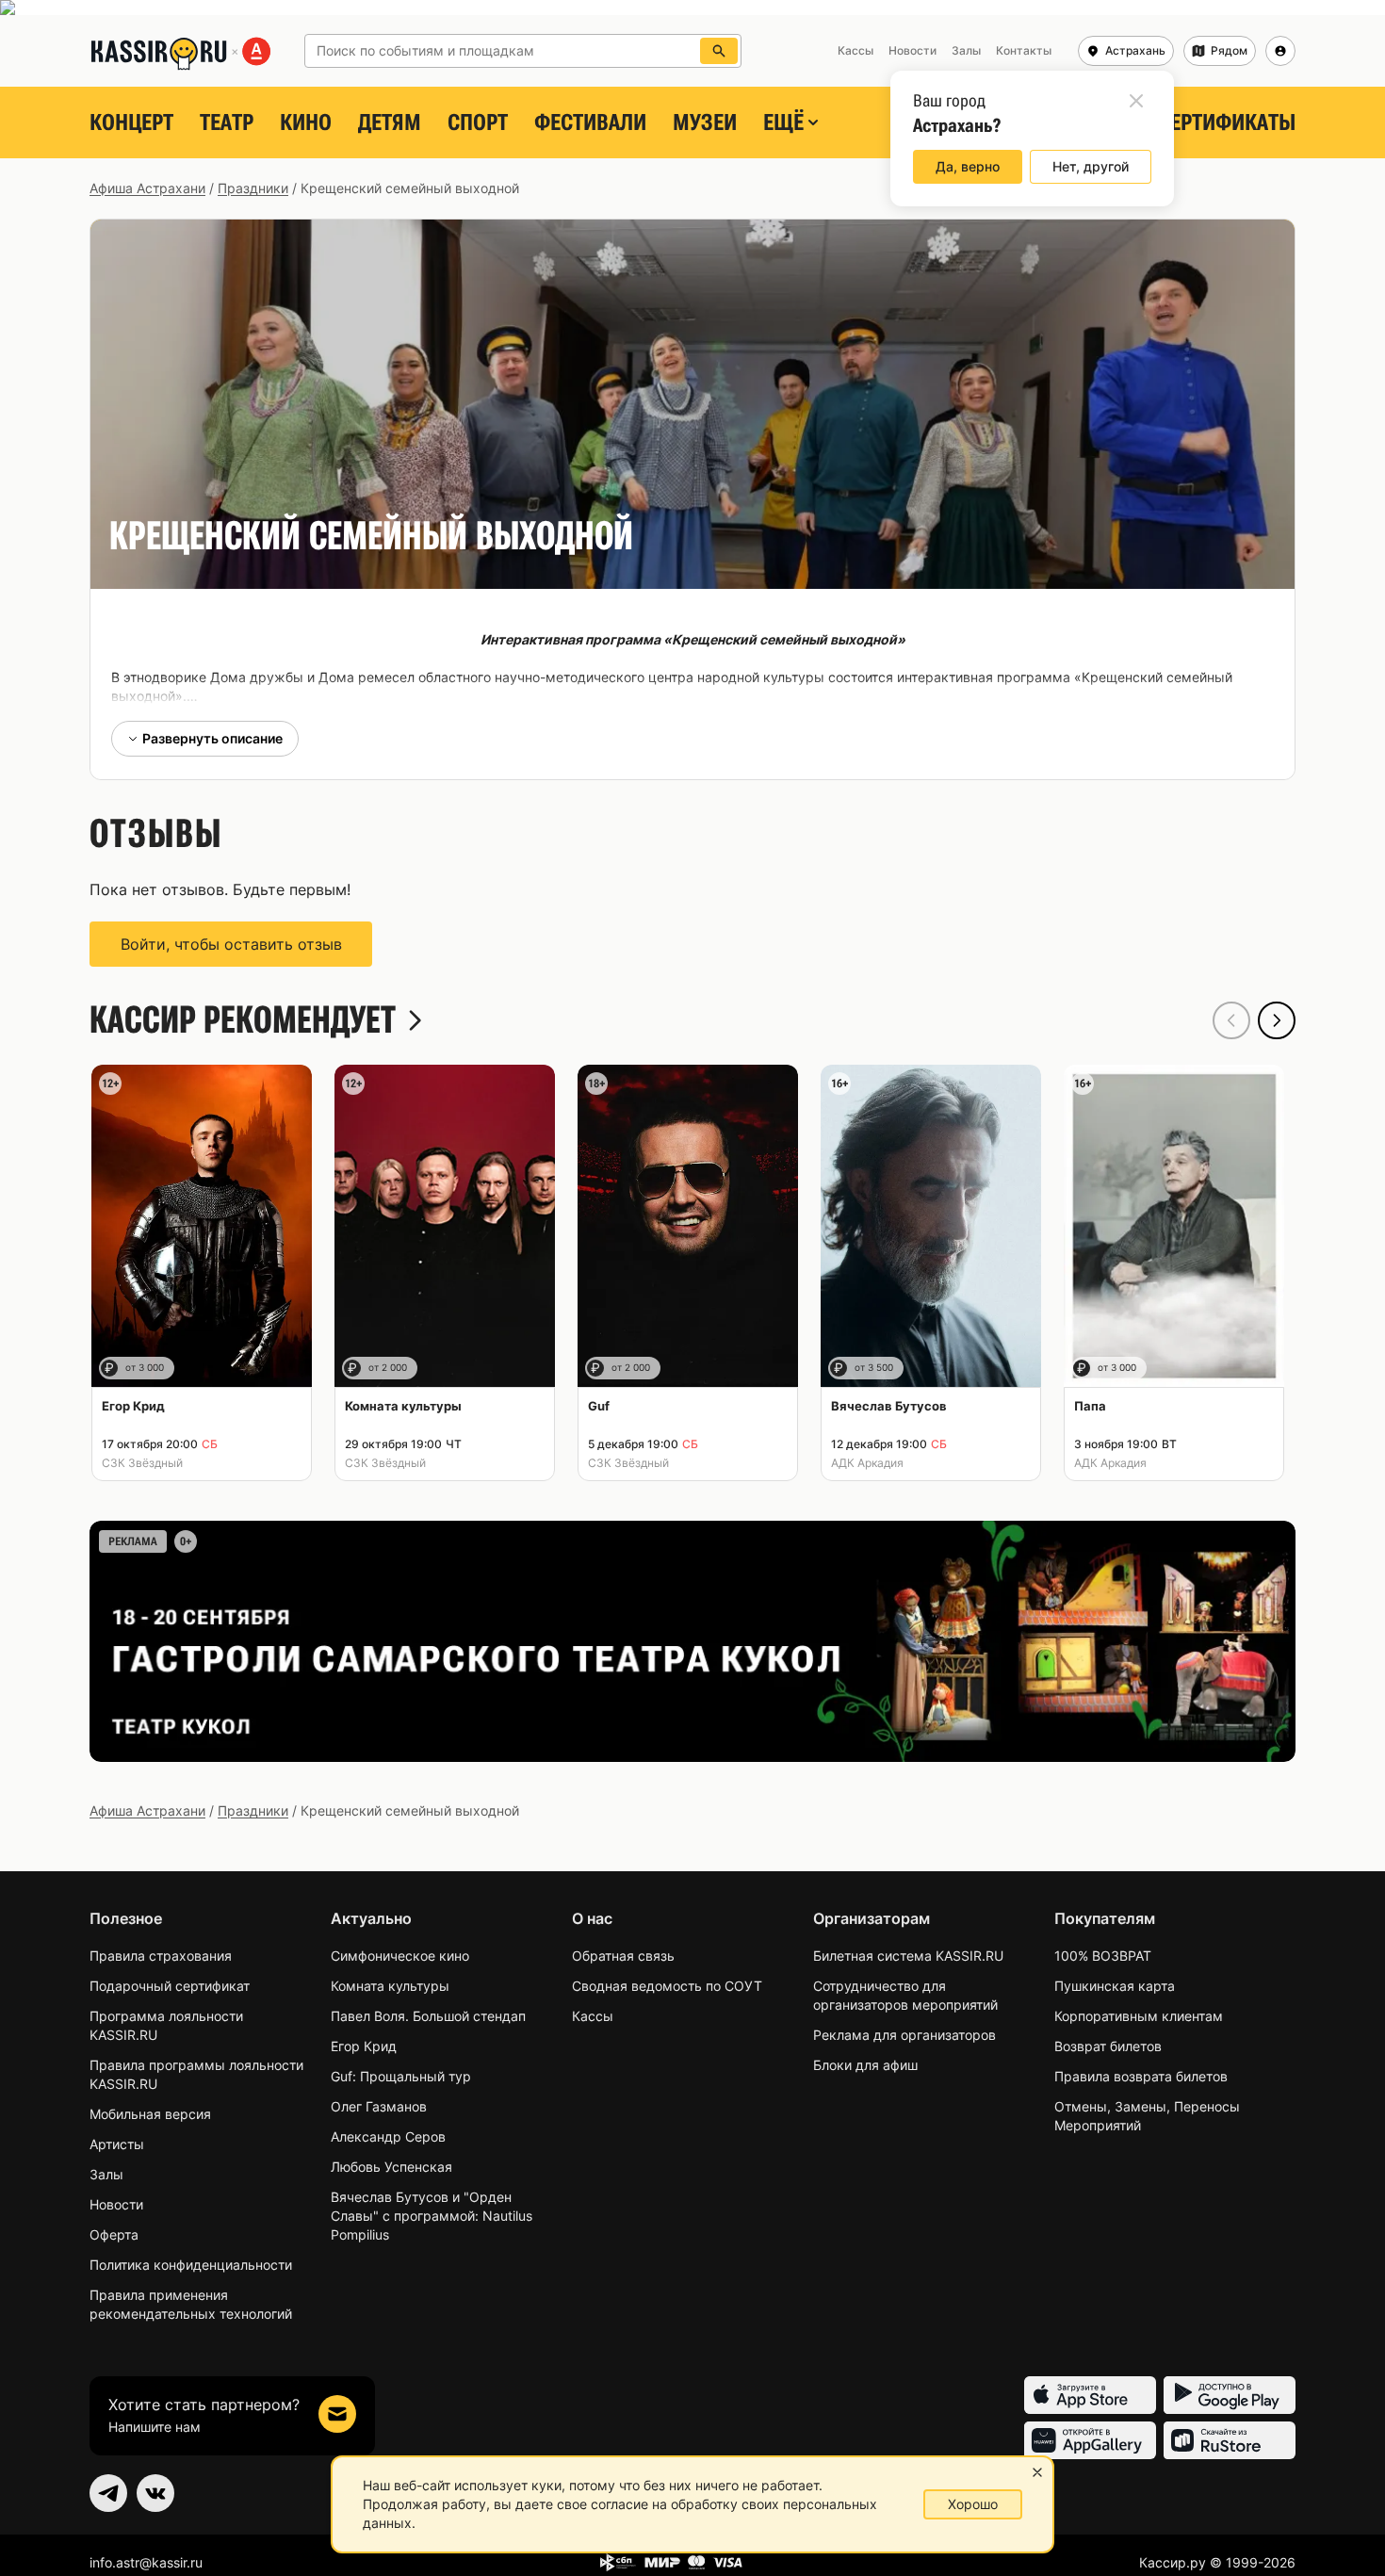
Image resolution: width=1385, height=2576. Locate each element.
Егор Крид (364, 2046)
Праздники (253, 188)
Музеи (705, 122)
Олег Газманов (379, 2106)
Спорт (478, 122)
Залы (106, 2174)
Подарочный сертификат (170, 1986)
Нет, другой (1091, 166)
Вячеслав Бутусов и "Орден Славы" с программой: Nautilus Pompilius (432, 2216)
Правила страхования (161, 1956)
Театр (227, 122)
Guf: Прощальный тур (401, 2076)
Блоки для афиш (865, 2065)
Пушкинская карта (1115, 1986)
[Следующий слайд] (1277, 1020)
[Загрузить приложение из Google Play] (1230, 2395)
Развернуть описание (212, 738)
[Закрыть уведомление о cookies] (1037, 2472)
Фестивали (590, 122)
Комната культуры (390, 1986)
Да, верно (968, 166)
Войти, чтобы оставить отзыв (231, 944)
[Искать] (719, 51)
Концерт (131, 122)
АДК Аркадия (867, 1463)
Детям (390, 122)
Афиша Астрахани (147, 188)
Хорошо (973, 2504)
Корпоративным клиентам (1139, 2016)
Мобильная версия (150, 2114)
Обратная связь (623, 1956)
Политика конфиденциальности (191, 2265)
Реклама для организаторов (904, 2035)
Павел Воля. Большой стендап (428, 2016)
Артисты (117, 2144)
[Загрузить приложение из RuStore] (1230, 2440)
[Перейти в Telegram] (108, 2493)
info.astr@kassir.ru (146, 2562)
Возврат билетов (1108, 2046)
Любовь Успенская (391, 2167)
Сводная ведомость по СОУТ (667, 1986)
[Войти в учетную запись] (1280, 51)
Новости (116, 2204)
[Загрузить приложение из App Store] (1090, 2395)
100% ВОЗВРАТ (1103, 1956)
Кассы (593, 2016)
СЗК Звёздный (142, 1463)
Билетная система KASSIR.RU (908, 1956)
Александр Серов (388, 2136)
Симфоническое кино (400, 1956)
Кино (306, 122)
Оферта (114, 2234)
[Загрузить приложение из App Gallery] (1090, 2440)
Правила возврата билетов (1141, 2076)
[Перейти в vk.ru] (155, 2493)
